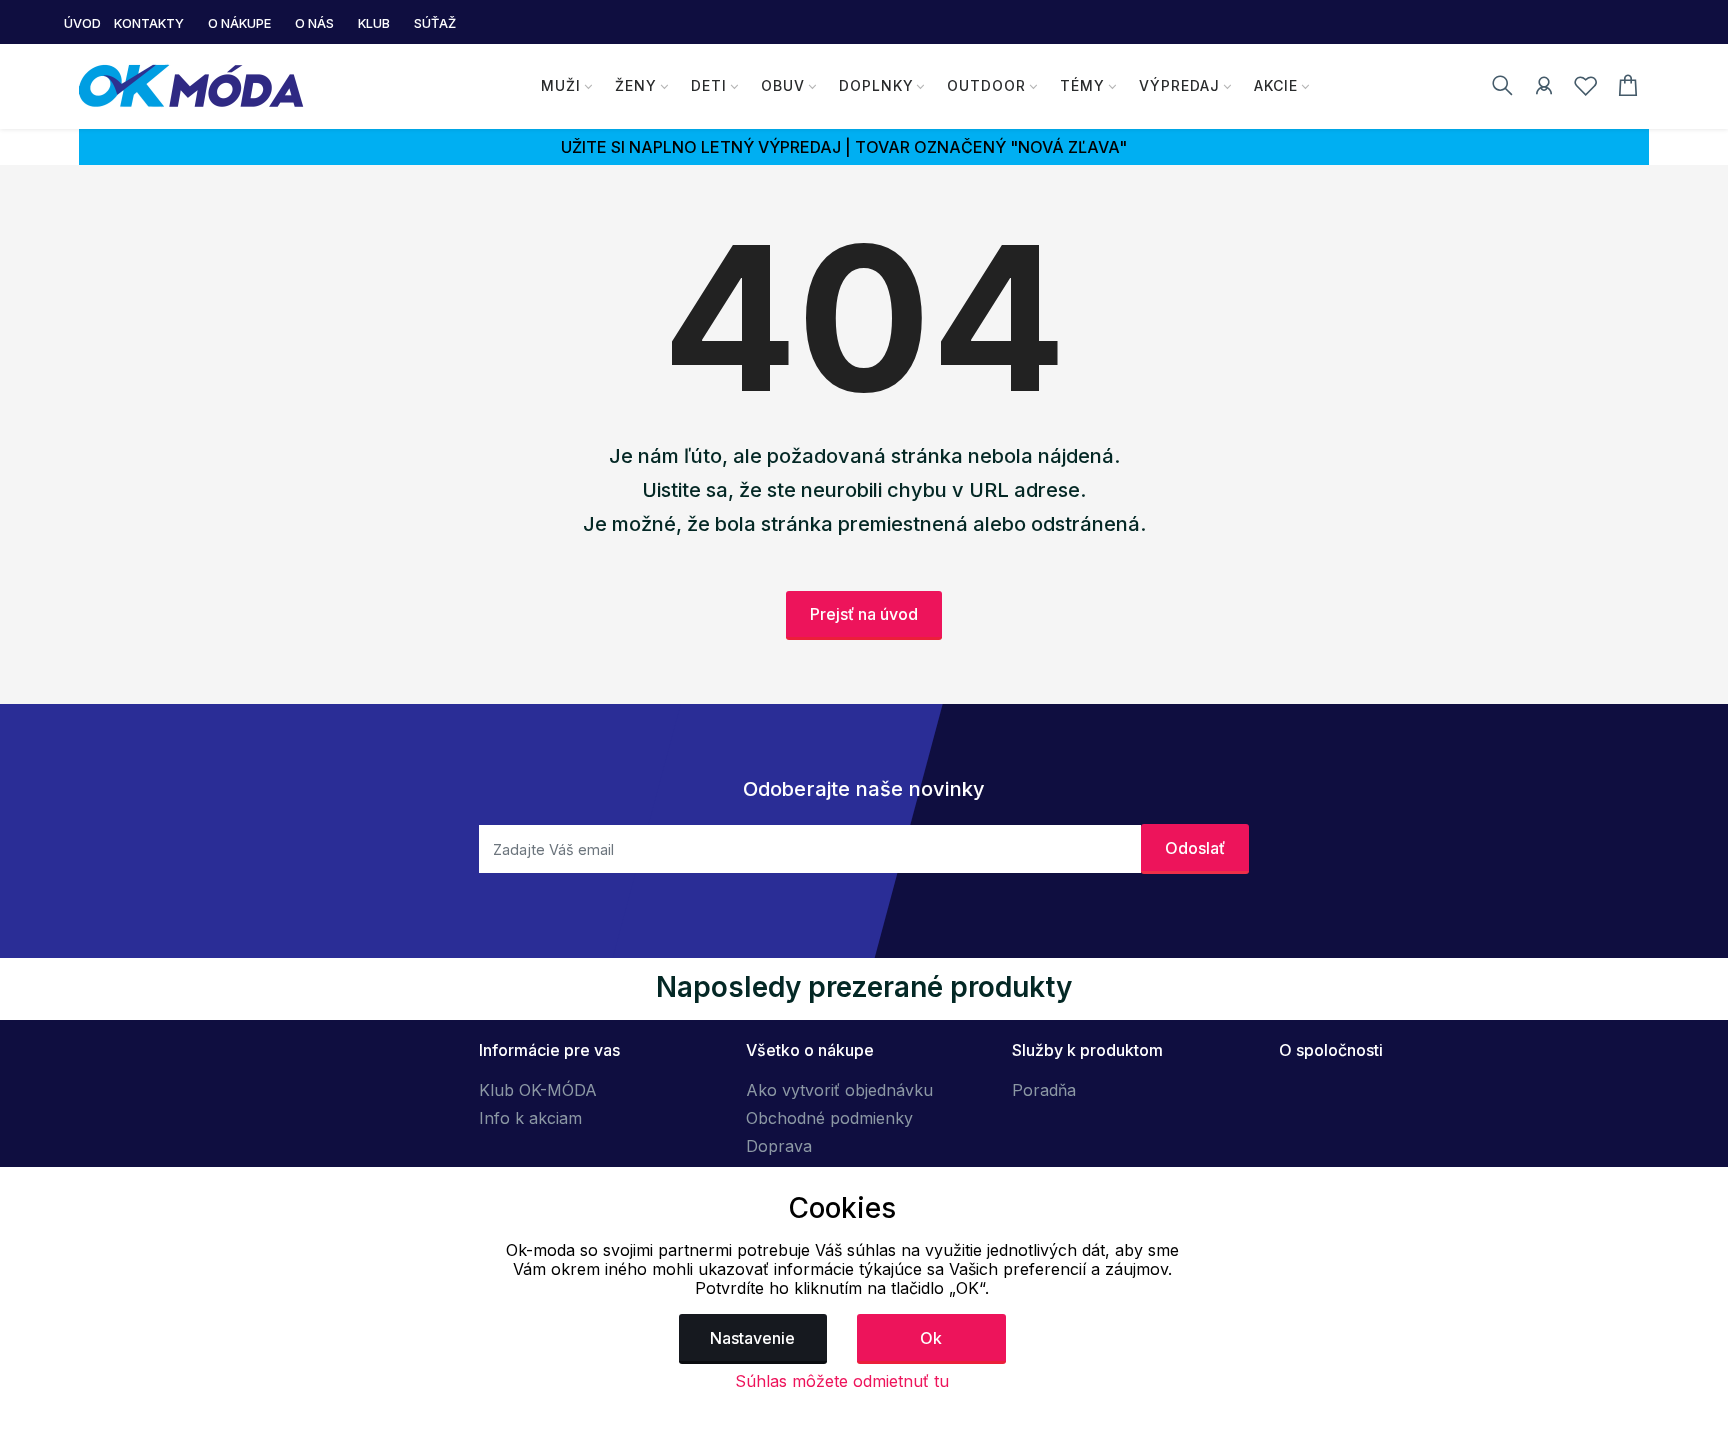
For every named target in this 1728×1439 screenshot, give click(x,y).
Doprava (779, 1146)
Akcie (1276, 85)
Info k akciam (530, 1118)
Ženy (636, 85)
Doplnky (876, 85)
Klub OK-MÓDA (538, 1090)
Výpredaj (1179, 85)
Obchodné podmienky (829, 1118)
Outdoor (986, 85)
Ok (931, 1338)
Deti (709, 85)
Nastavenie (752, 1338)
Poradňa (1044, 1090)
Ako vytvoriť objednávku (839, 1090)
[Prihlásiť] (1544, 89)
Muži (561, 85)
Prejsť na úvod (864, 614)
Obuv (783, 85)
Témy (1082, 85)
